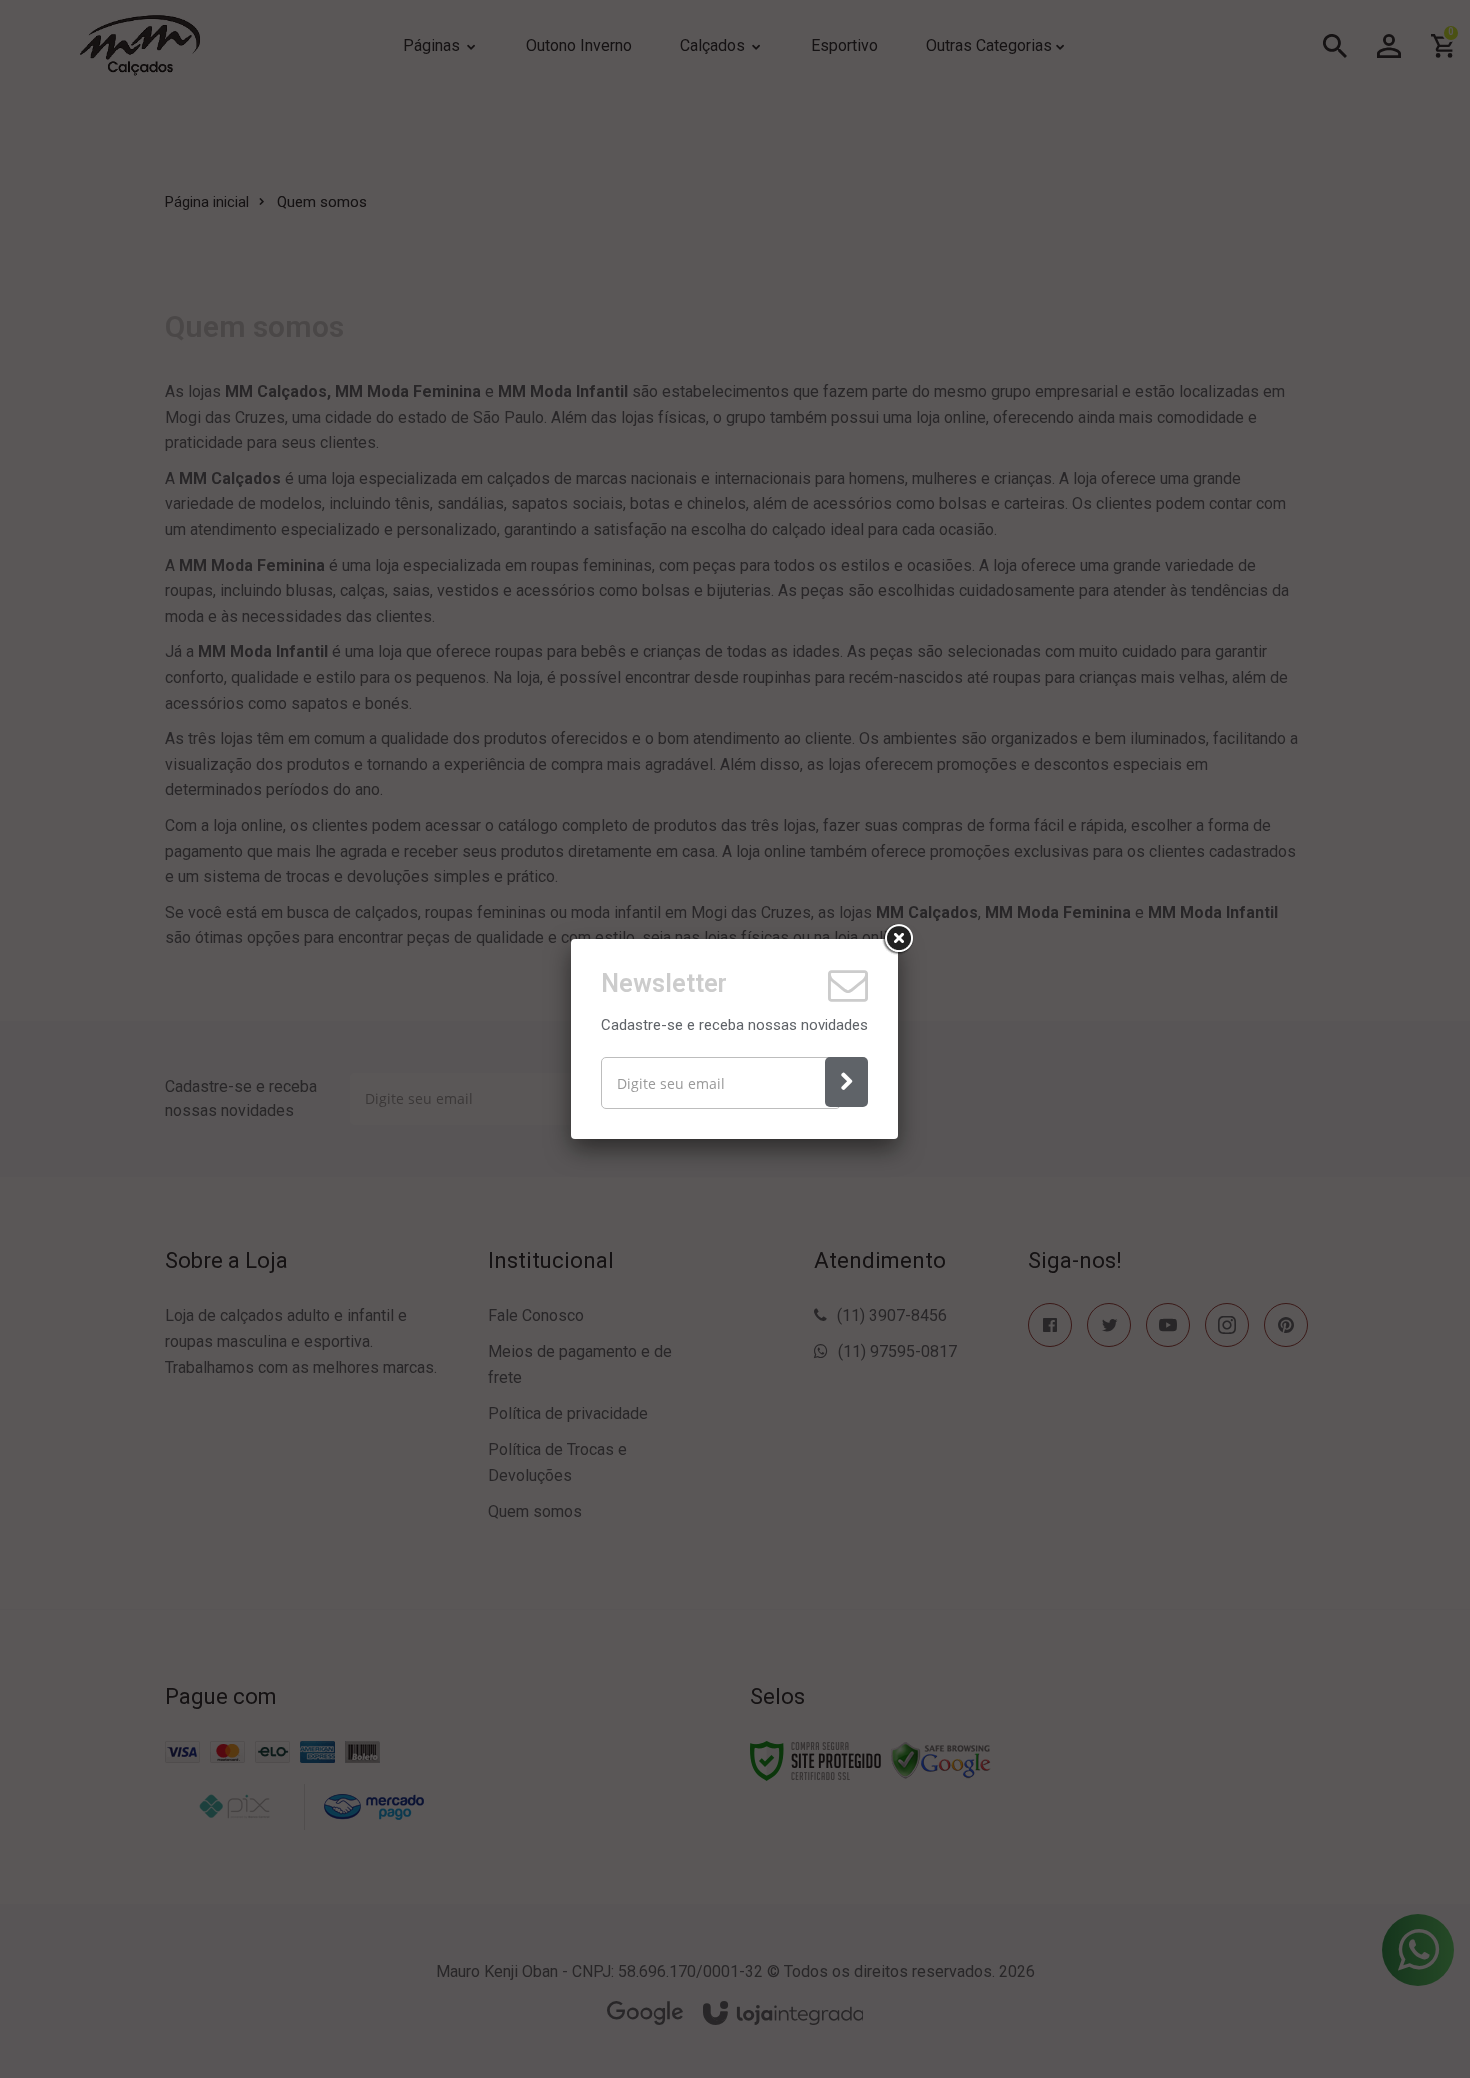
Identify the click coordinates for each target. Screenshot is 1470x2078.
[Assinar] (846, 1082)
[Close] (898, 939)
